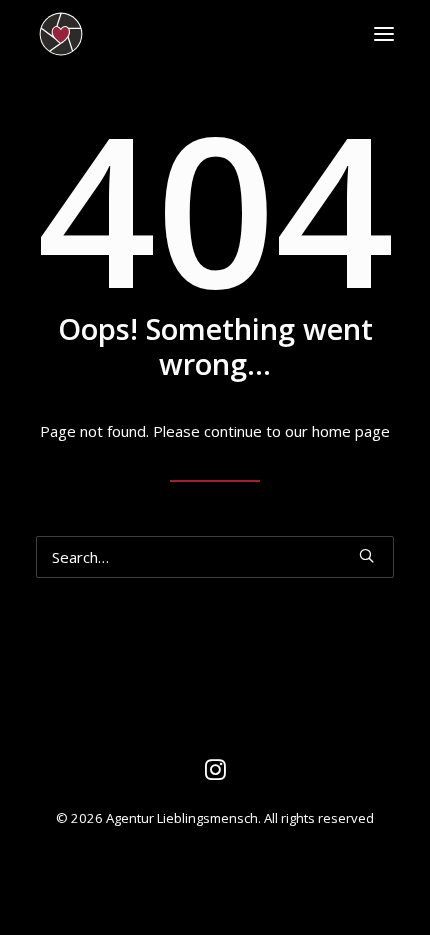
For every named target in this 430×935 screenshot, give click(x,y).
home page (351, 431)
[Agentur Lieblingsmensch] (150, 34)
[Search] (215, 557)
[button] (384, 34)
